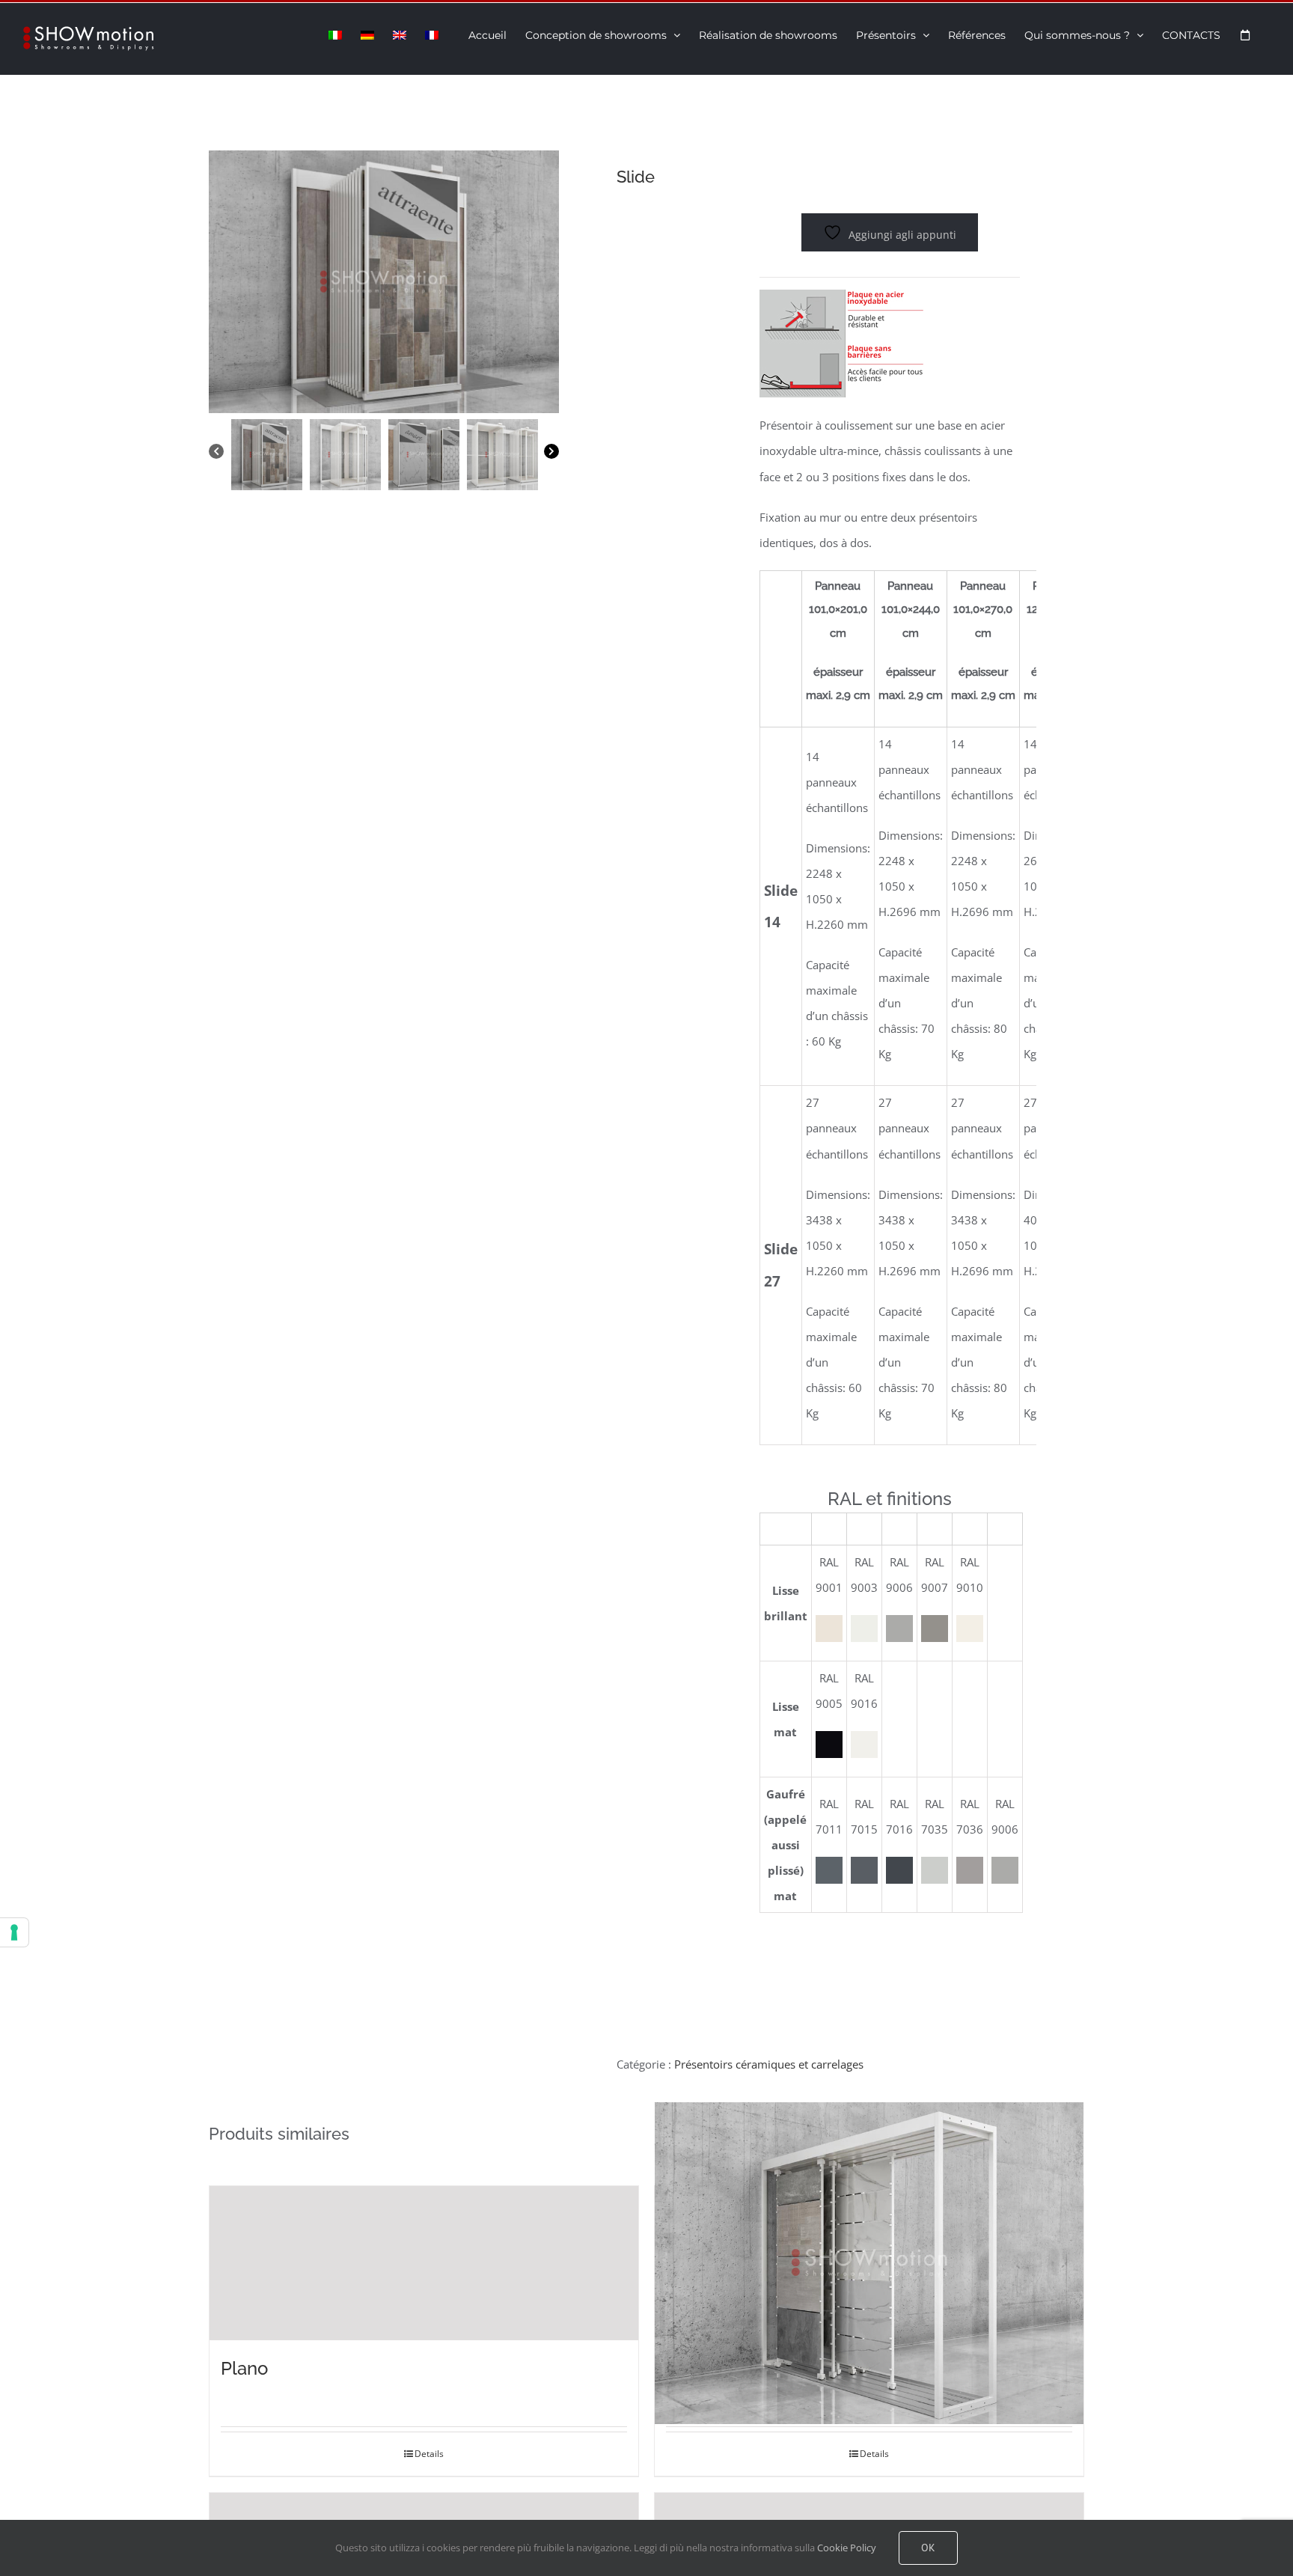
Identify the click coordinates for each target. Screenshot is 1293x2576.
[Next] (551, 452)
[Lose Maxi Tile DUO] (869, 2264)
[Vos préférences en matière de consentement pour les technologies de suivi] (14, 1932)
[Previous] (216, 452)
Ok (928, 2548)
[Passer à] (335, 34)
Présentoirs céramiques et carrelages (769, 2064)
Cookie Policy (847, 2548)
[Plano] (424, 2264)
